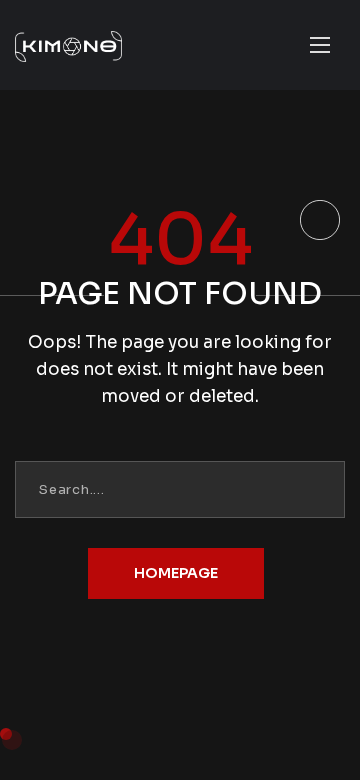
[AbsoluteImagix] (91, 44)
